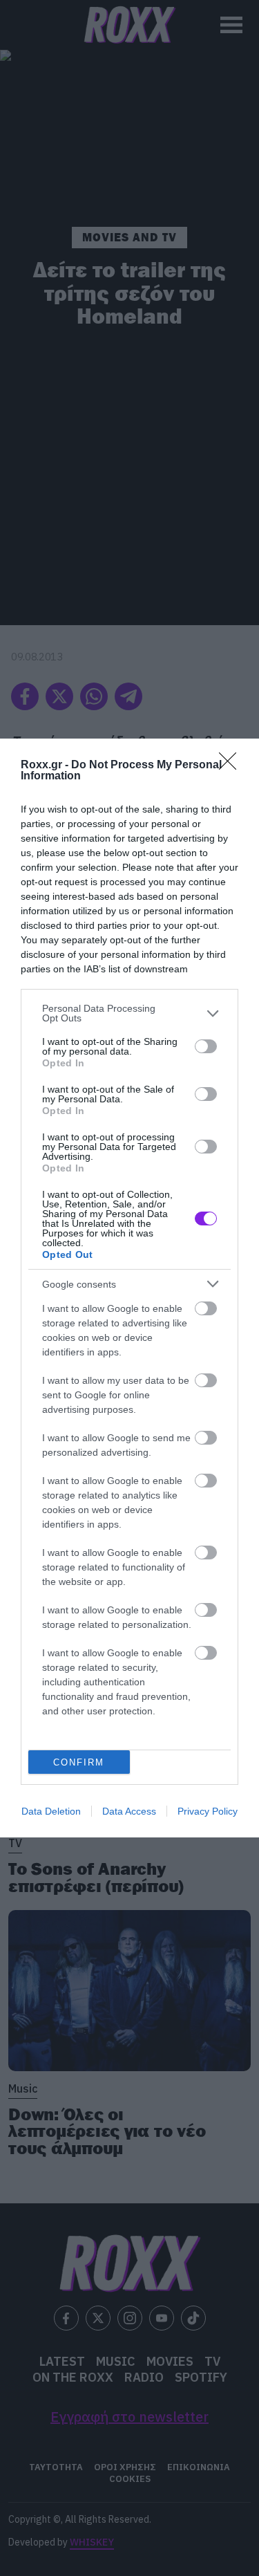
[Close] (232, 766)
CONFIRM (79, 1762)
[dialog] (129, 1288)
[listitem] (129, 1013)
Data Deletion (51, 1811)
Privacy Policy (208, 1811)
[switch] (206, 1046)
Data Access (129, 1811)
